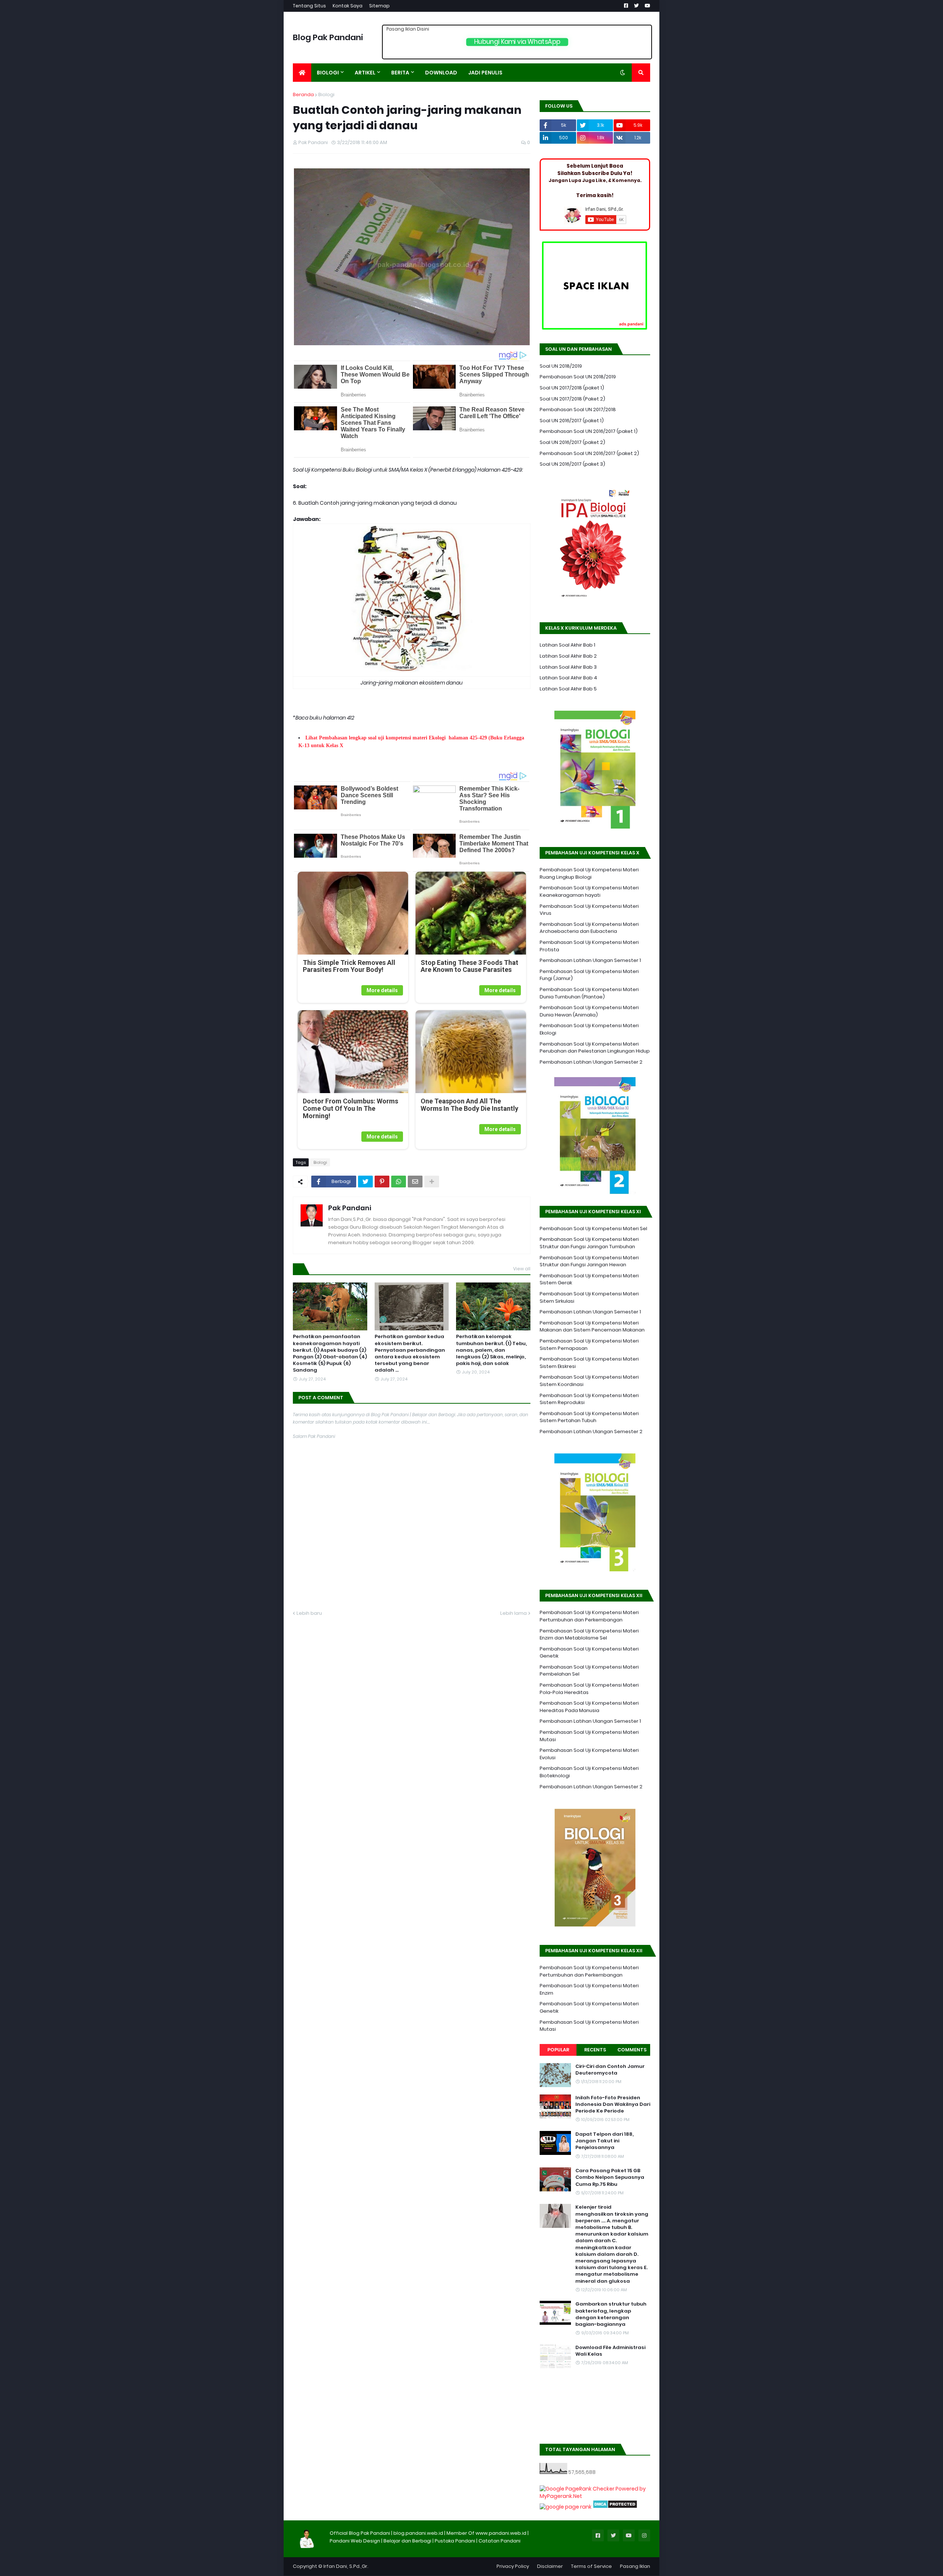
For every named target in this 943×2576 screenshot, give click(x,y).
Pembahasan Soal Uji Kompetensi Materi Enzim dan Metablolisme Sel (589, 1634)
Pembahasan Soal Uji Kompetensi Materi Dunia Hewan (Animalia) (589, 1011)
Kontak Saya (348, 6)
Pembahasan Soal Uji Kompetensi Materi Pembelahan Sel (589, 1671)
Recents (595, 2050)
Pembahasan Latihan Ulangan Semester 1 (590, 960)
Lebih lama (513, 1613)
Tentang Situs (309, 6)
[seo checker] (566, 2507)
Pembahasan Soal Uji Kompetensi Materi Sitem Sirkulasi (589, 1297)
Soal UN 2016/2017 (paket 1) (572, 421)
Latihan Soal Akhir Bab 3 (568, 667)
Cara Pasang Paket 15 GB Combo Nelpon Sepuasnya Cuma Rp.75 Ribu (610, 2177)
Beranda (303, 94)
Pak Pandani (350, 1208)
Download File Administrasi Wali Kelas (610, 2351)
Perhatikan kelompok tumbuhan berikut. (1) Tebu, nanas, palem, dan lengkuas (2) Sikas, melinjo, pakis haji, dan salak (491, 1350)
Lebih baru (309, 1613)
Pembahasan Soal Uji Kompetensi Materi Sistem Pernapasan (589, 1345)
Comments (632, 2050)
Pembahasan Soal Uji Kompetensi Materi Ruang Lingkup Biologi (589, 873)
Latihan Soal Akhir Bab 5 (568, 689)
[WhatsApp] (399, 1182)
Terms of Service (591, 2566)
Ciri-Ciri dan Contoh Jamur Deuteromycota (610, 2070)
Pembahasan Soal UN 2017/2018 (578, 409)
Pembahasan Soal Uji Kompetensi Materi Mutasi (589, 1736)
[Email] (415, 1182)
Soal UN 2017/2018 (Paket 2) (572, 399)
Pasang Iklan (635, 2566)
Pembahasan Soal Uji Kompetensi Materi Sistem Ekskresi (589, 1363)
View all (522, 1269)
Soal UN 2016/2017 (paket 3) (572, 464)
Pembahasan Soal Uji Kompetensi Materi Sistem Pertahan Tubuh (589, 1417)
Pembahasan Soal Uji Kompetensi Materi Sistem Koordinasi (589, 1381)
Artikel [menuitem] (365, 73)
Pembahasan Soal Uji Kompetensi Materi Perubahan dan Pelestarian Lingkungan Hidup (595, 1048)
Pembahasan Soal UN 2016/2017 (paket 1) (589, 431)
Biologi (326, 94)
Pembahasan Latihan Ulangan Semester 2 (591, 1062)
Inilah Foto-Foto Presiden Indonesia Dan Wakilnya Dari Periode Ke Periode (613, 2104)
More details (382, 990)
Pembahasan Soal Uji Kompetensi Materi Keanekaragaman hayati (589, 891)
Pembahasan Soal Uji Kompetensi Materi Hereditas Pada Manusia (589, 1707)
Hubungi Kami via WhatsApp (517, 42)
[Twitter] (365, 1182)
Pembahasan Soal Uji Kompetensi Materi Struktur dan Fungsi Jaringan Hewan (589, 1261)
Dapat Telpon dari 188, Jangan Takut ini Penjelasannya (604, 2141)
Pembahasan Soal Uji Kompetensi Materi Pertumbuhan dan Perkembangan (589, 1616)
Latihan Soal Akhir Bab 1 (567, 645)
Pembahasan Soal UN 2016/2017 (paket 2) (589, 453)
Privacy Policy (513, 2566)
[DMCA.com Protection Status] (615, 2507)
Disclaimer (550, 2566)
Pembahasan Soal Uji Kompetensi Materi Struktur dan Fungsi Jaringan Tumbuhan (589, 1243)
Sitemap (379, 6)
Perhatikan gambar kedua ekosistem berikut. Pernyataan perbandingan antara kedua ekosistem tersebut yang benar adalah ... (410, 1353)
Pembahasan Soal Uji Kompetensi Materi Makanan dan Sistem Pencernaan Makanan (592, 1326)
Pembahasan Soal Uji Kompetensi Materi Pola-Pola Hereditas (589, 1689)
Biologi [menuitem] (328, 73)
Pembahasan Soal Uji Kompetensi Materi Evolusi (589, 1754)
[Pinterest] (382, 1182)
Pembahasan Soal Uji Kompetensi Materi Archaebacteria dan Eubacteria (589, 928)
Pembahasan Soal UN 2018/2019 (578, 377)
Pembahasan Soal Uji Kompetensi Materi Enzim (589, 1989)
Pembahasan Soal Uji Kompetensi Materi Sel (593, 1228)
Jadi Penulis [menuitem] (485, 73)
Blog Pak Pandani (328, 37)
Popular (558, 2050)
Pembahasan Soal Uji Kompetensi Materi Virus (589, 910)
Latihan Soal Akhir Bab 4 (568, 678)
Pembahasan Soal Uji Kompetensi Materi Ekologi (589, 1029)
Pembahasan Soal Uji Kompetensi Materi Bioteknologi (589, 1772)
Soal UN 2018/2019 (561, 366)
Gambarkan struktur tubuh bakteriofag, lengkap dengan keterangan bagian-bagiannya (611, 2314)
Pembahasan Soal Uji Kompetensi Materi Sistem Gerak (589, 1279)
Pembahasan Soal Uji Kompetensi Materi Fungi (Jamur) (589, 975)
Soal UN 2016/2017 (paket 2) (572, 442)
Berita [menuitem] (400, 73)
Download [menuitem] (441, 73)
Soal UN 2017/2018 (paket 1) (572, 388)
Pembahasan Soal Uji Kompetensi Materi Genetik (589, 1653)
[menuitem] (302, 73)
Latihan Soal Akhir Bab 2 (568, 656)
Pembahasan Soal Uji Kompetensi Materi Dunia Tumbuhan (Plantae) (589, 993)
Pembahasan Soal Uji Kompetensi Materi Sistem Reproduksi (589, 1399)
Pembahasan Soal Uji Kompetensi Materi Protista (589, 946)
